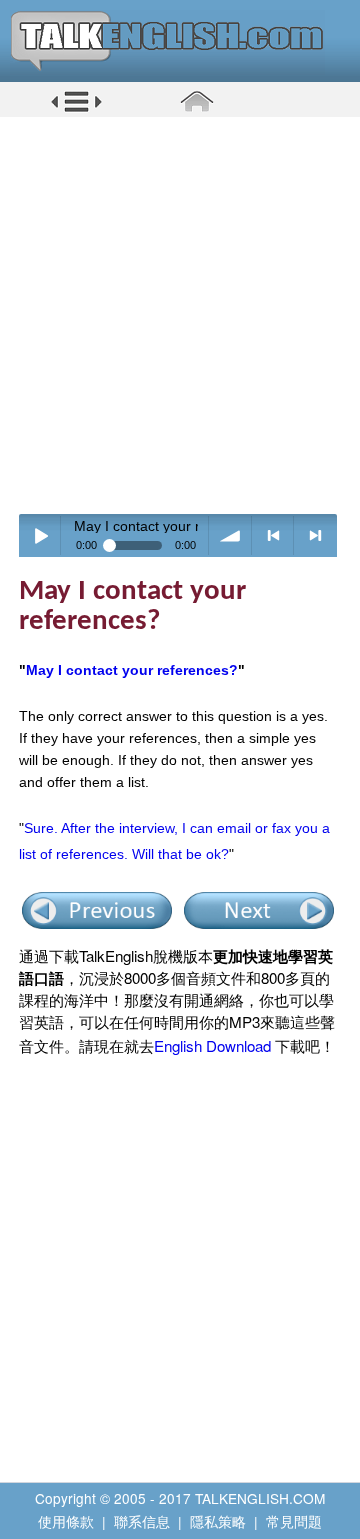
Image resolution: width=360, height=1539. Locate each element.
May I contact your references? (132, 670)
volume (230, 535)
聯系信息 (142, 1521)
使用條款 (66, 1521)
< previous (273, 535)
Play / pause (40, 535)
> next (315, 535)
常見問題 (294, 1521)
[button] (76, 109)
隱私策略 (218, 1521)
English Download (212, 1045)
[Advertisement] (180, 315)
